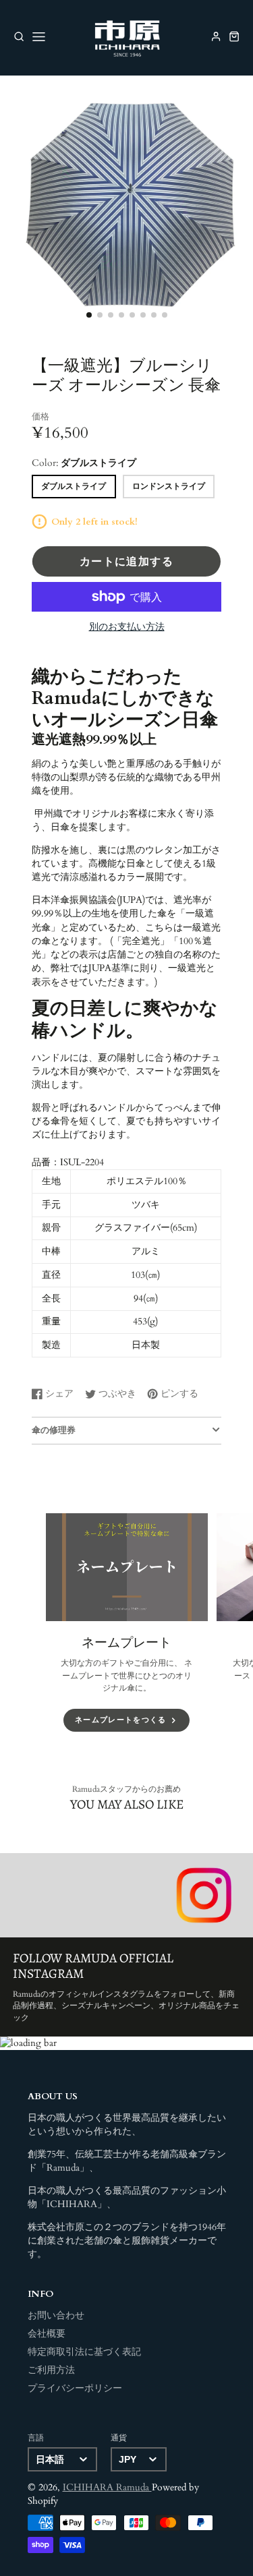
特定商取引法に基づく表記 (84, 2352)
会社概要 (47, 2334)
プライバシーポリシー (75, 2389)
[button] (89, 315)
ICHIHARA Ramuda (107, 2488)
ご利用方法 (51, 2370)
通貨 (119, 2438)
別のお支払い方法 (127, 627)
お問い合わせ (56, 2316)
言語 (36, 2438)
